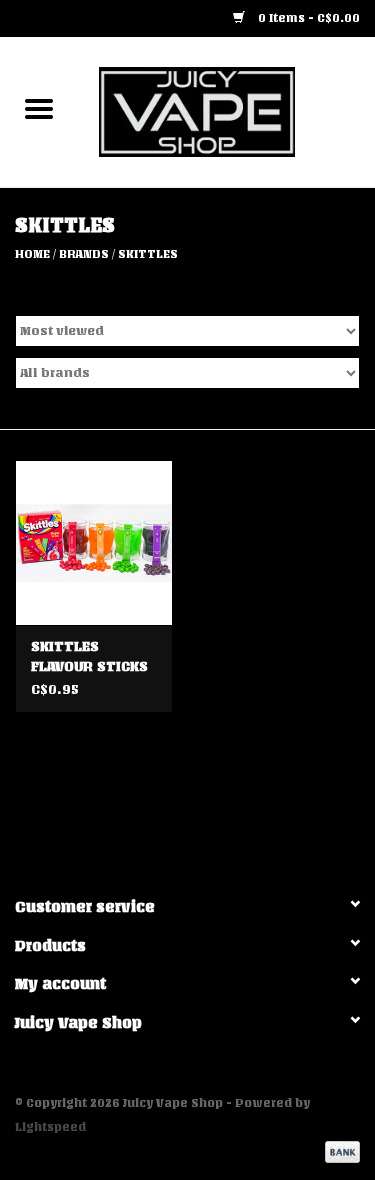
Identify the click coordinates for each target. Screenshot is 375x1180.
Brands (84, 254)
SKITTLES (148, 254)
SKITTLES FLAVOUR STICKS (89, 656)
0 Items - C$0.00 (307, 18)
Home (32, 254)
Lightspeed (50, 1127)
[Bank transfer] (339, 1152)
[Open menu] (39, 108)
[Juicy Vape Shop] (227, 111)
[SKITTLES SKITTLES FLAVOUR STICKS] (94, 542)
